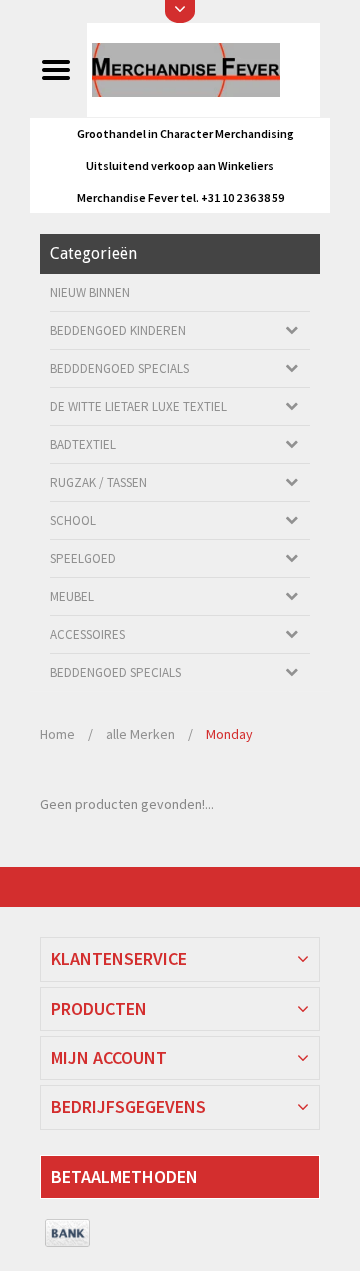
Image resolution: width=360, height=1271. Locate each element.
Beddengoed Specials (115, 672)
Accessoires (87, 634)
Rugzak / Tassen (98, 482)
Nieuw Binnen (90, 292)
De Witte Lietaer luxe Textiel (138, 406)
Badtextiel (83, 444)
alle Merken (140, 734)
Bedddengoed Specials (119, 368)
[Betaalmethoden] (67, 1234)
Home (57, 734)
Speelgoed (83, 558)
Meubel (72, 596)
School (73, 520)
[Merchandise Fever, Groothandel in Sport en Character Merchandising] (203, 69)
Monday (229, 734)
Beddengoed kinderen (118, 330)
